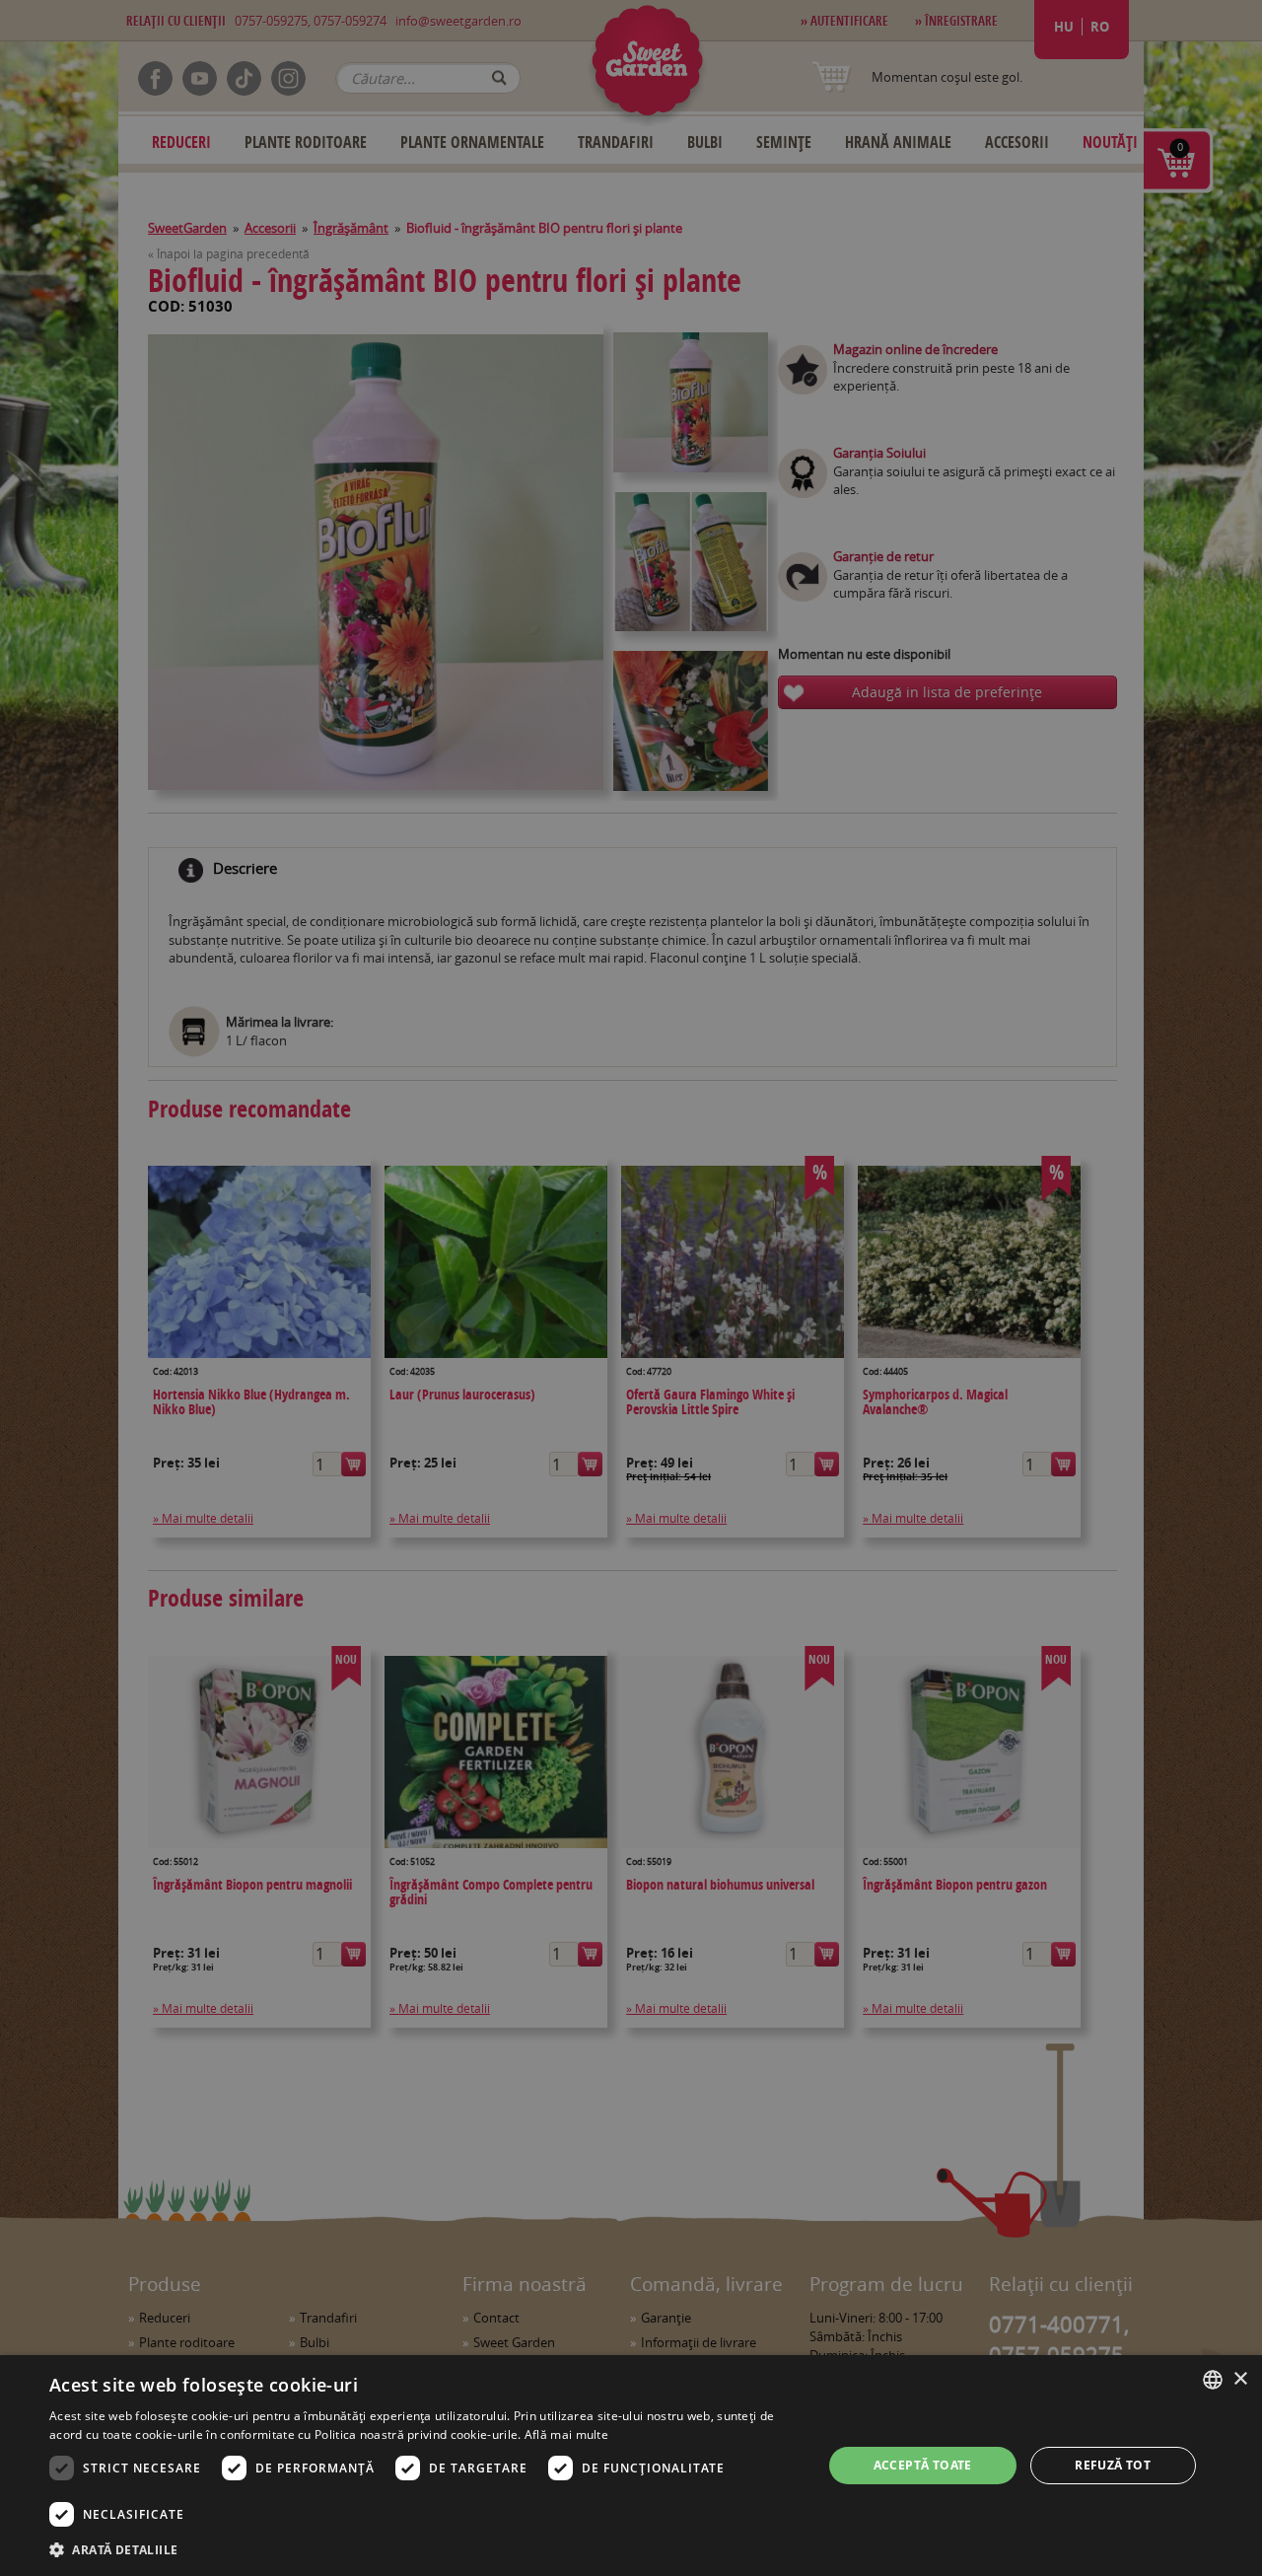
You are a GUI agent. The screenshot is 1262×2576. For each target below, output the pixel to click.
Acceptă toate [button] (923, 2465)
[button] (424, 2549)
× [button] (1240, 2379)
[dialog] (631, 2466)
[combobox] (1213, 2380)
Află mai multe (566, 2434)
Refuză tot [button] (1113, 2465)
